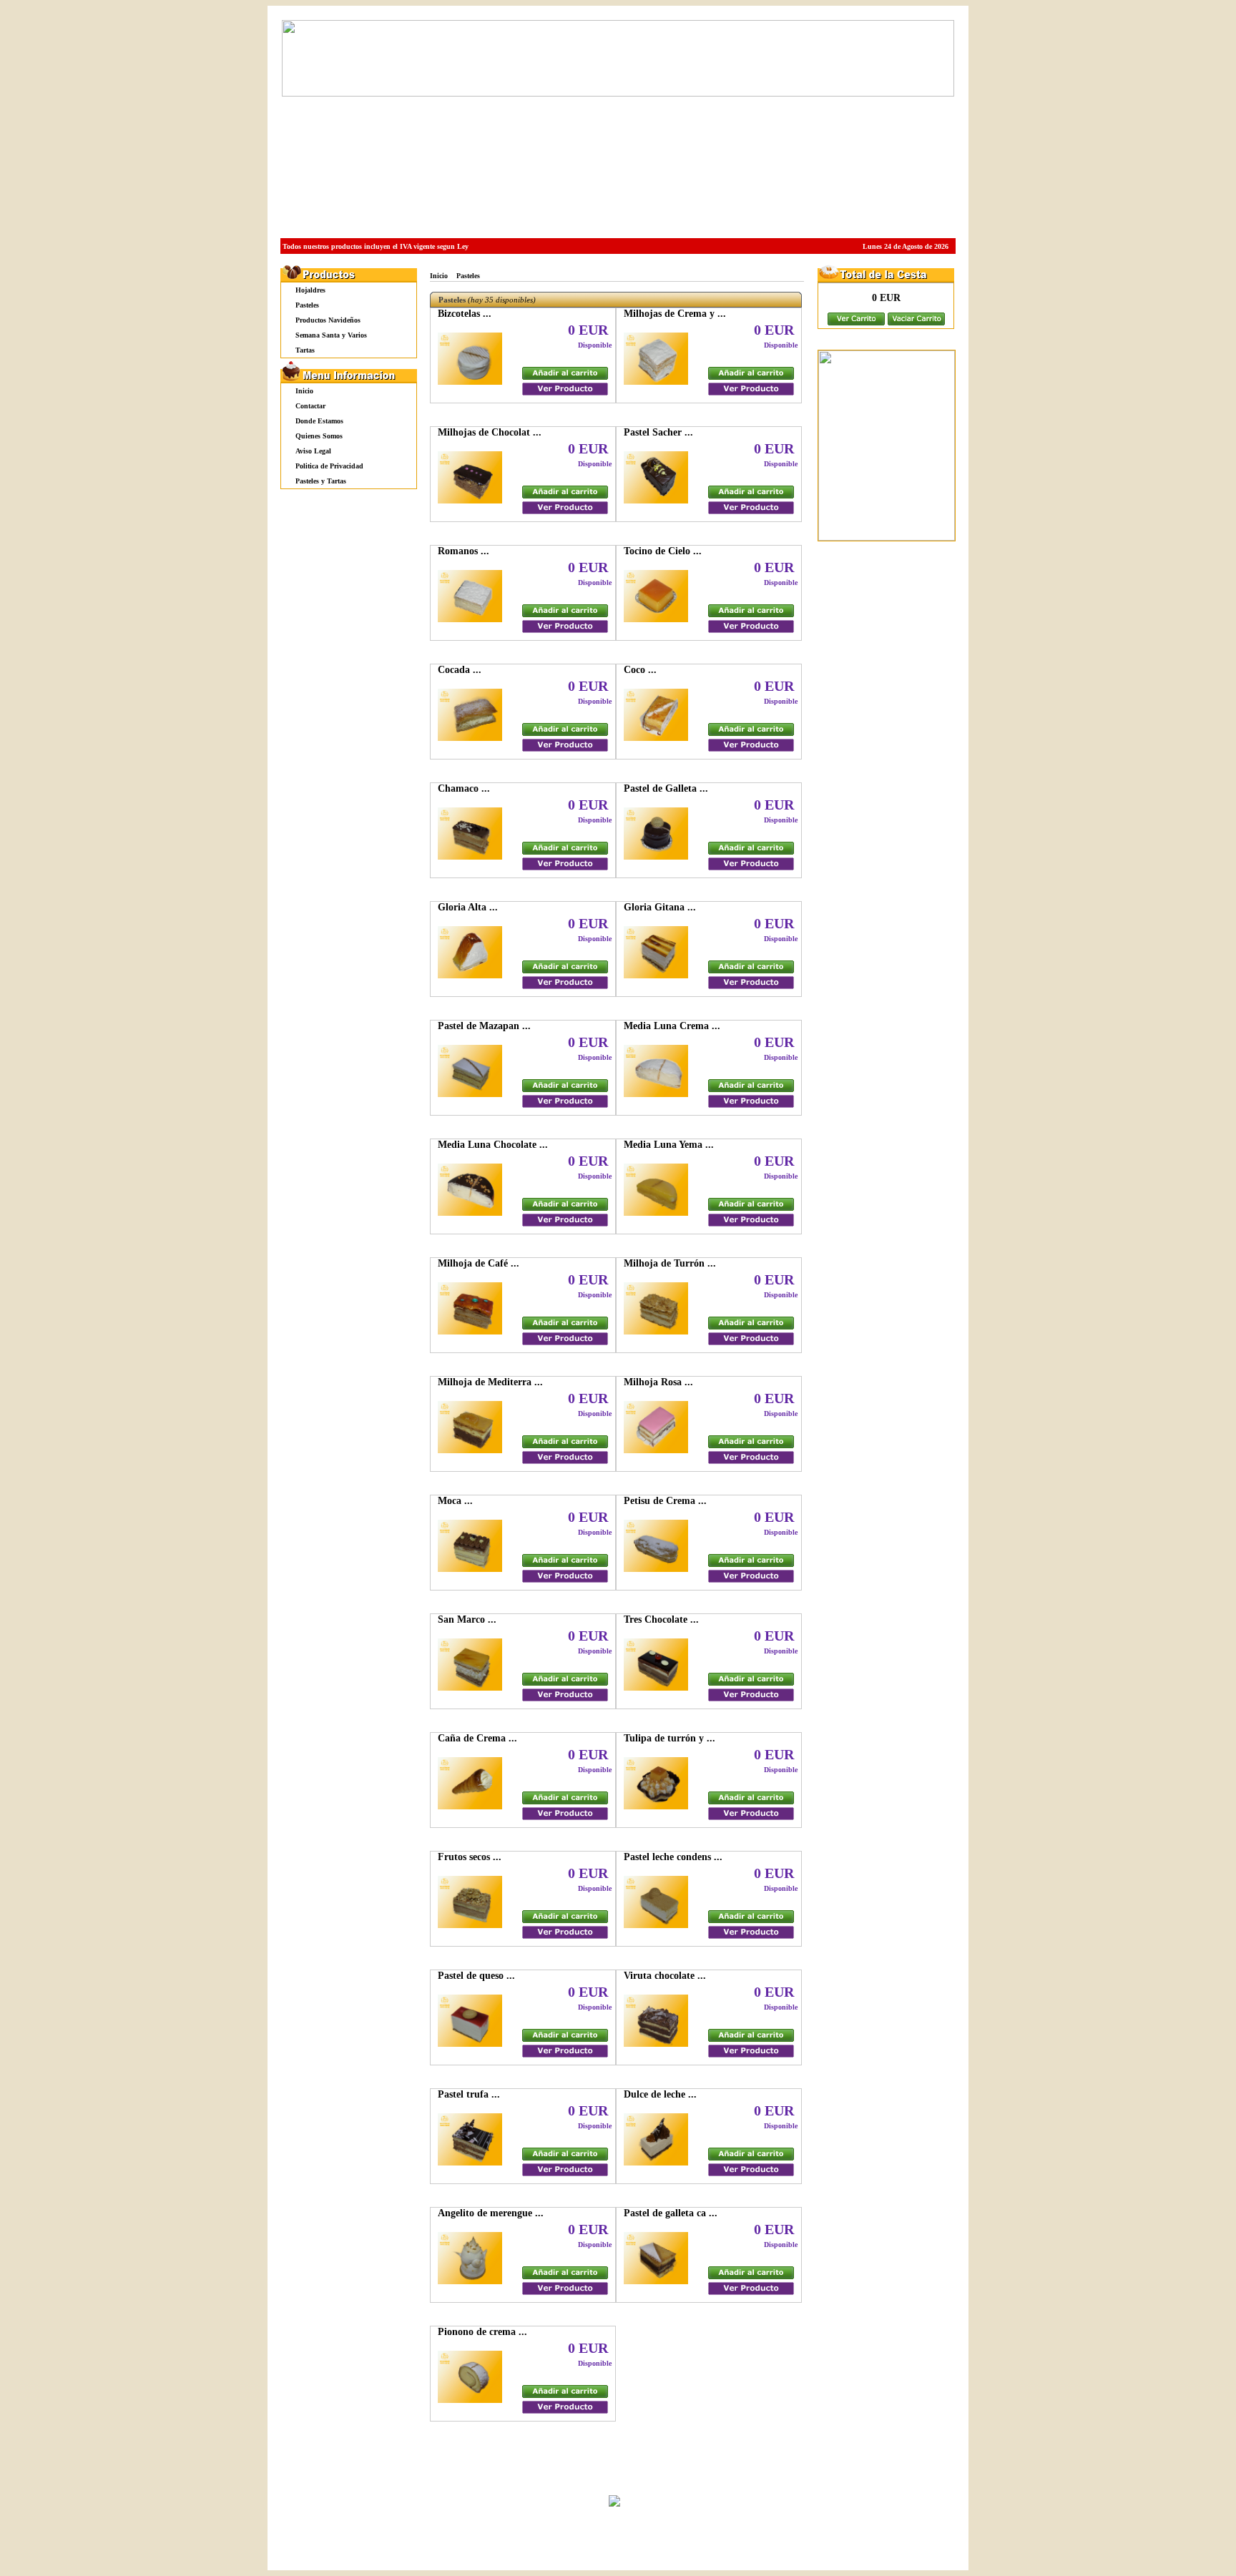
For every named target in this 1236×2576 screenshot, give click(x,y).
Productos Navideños (328, 320)
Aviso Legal (313, 451)
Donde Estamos (319, 421)
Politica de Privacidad (329, 466)
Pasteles (307, 305)
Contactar (310, 406)
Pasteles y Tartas (321, 481)
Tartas (305, 350)
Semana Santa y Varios (331, 335)
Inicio (304, 391)
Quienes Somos (319, 436)
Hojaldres (310, 290)
